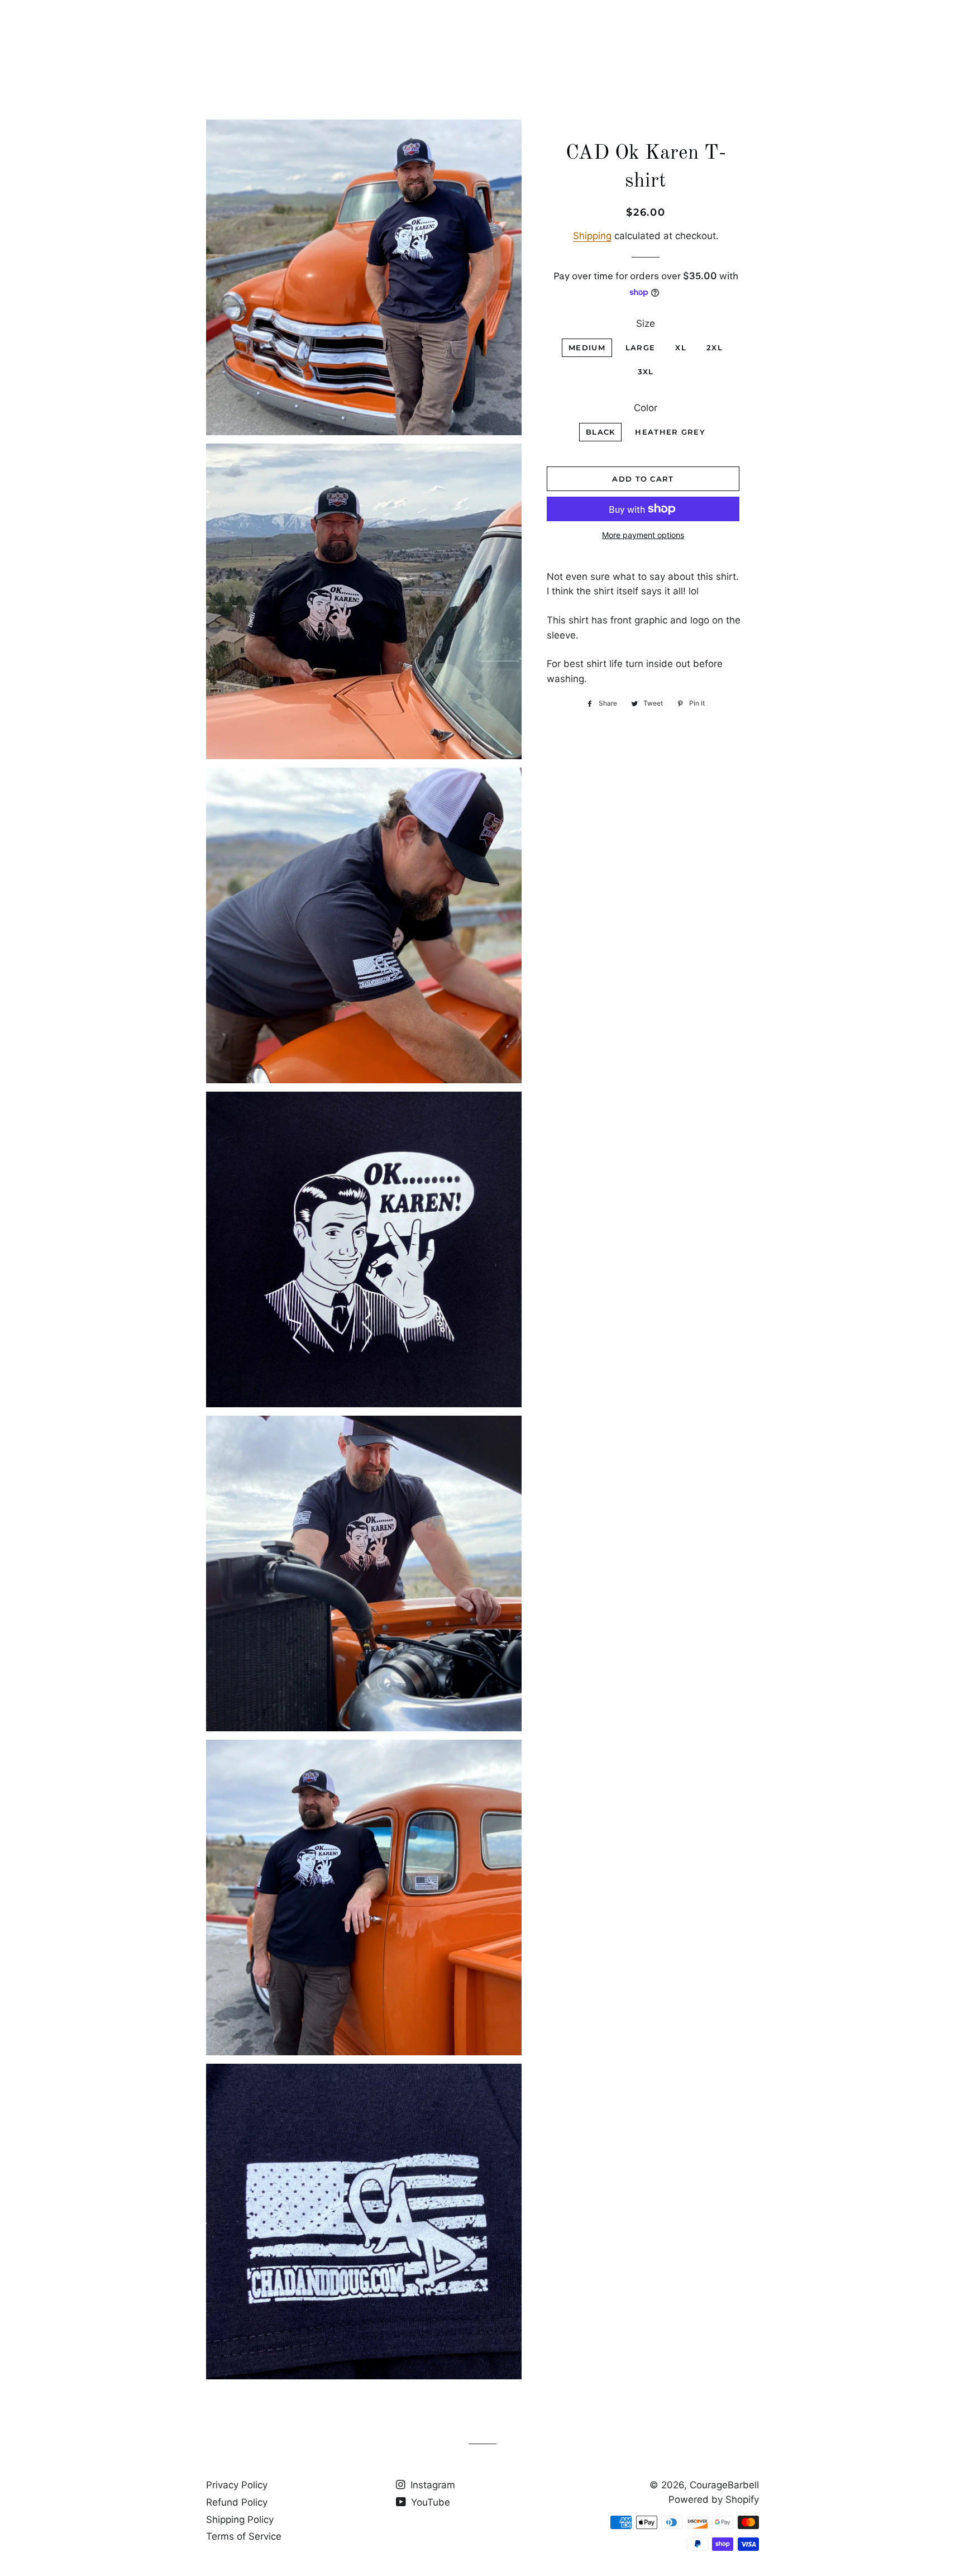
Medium (587, 347)
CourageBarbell (724, 2485)
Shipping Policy (240, 2520)
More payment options (643, 535)
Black (601, 432)
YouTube (429, 2502)
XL (681, 347)
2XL (715, 347)
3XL (646, 372)
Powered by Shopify (714, 2499)
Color (646, 408)
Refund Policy (237, 2502)
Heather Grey (670, 432)
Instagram (431, 2485)
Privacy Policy (237, 2485)
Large (641, 347)
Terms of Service (244, 2536)
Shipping (592, 236)
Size (646, 323)
